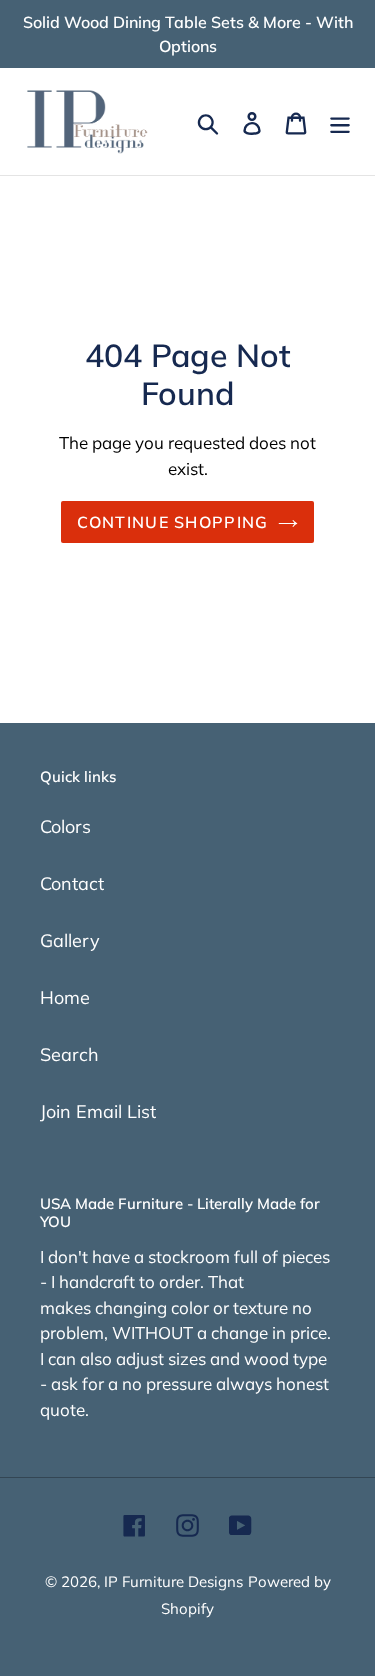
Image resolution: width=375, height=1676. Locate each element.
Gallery (70, 940)
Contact (72, 883)
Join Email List (98, 1111)
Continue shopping (173, 522)
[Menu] (340, 121)
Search (69, 1054)
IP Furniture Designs (173, 1581)
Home (65, 997)
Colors (65, 826)
